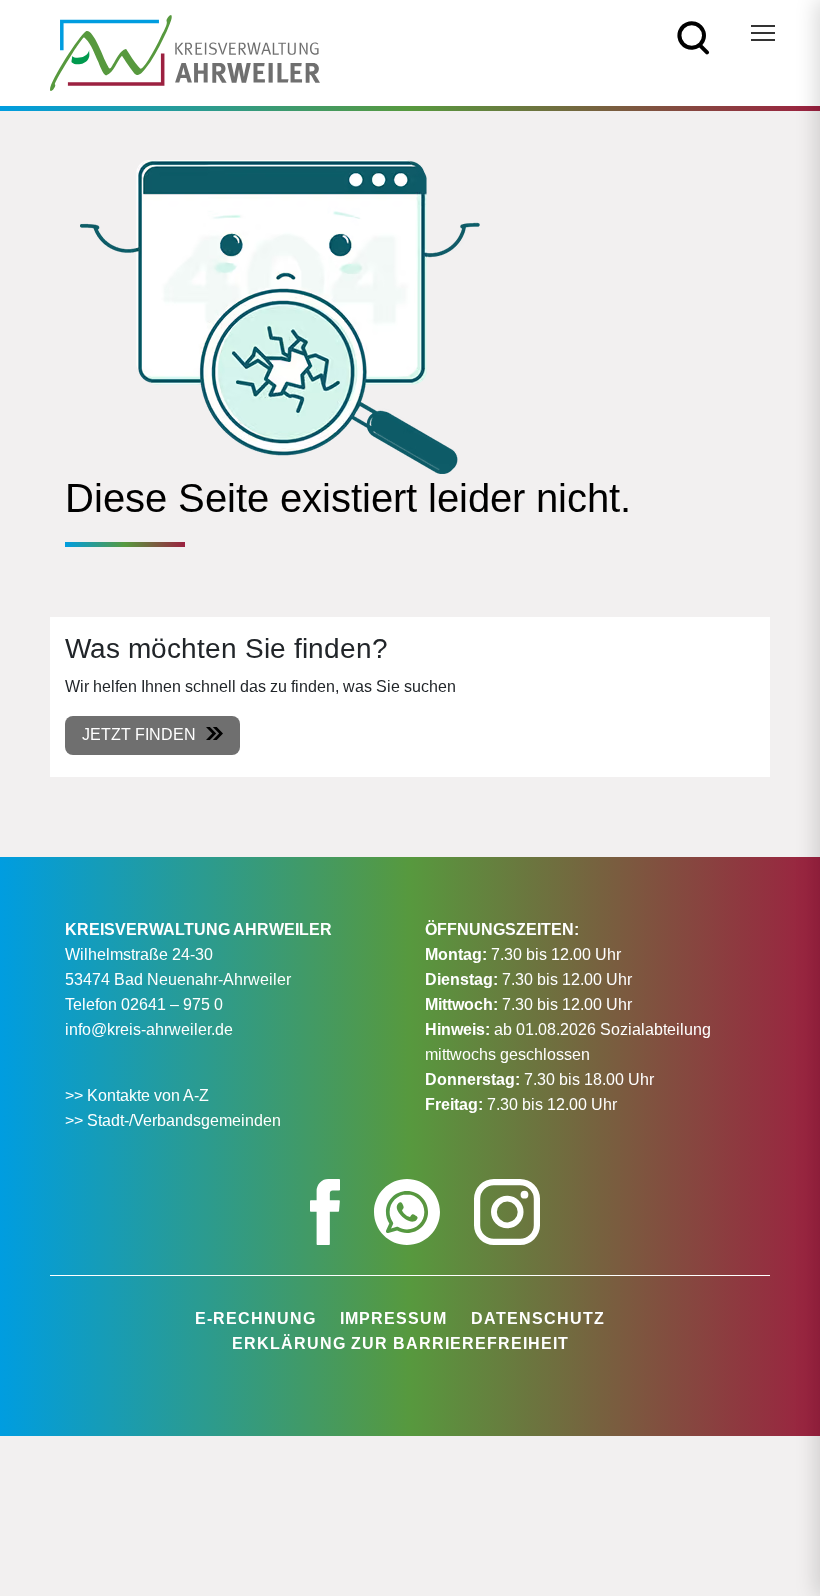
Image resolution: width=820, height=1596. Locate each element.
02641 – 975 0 (172, 1004)
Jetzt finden (139, 734)
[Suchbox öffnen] (693, 36)
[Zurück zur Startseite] (185, 51)
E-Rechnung (255, 1318)
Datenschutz (538, 1318)
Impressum (393, 1318)
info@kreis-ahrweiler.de (149, 1029)
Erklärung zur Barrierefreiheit (400, 1343)
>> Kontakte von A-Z (139, 1095)
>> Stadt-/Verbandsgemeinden (173, 1120)
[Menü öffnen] (763, 33)
